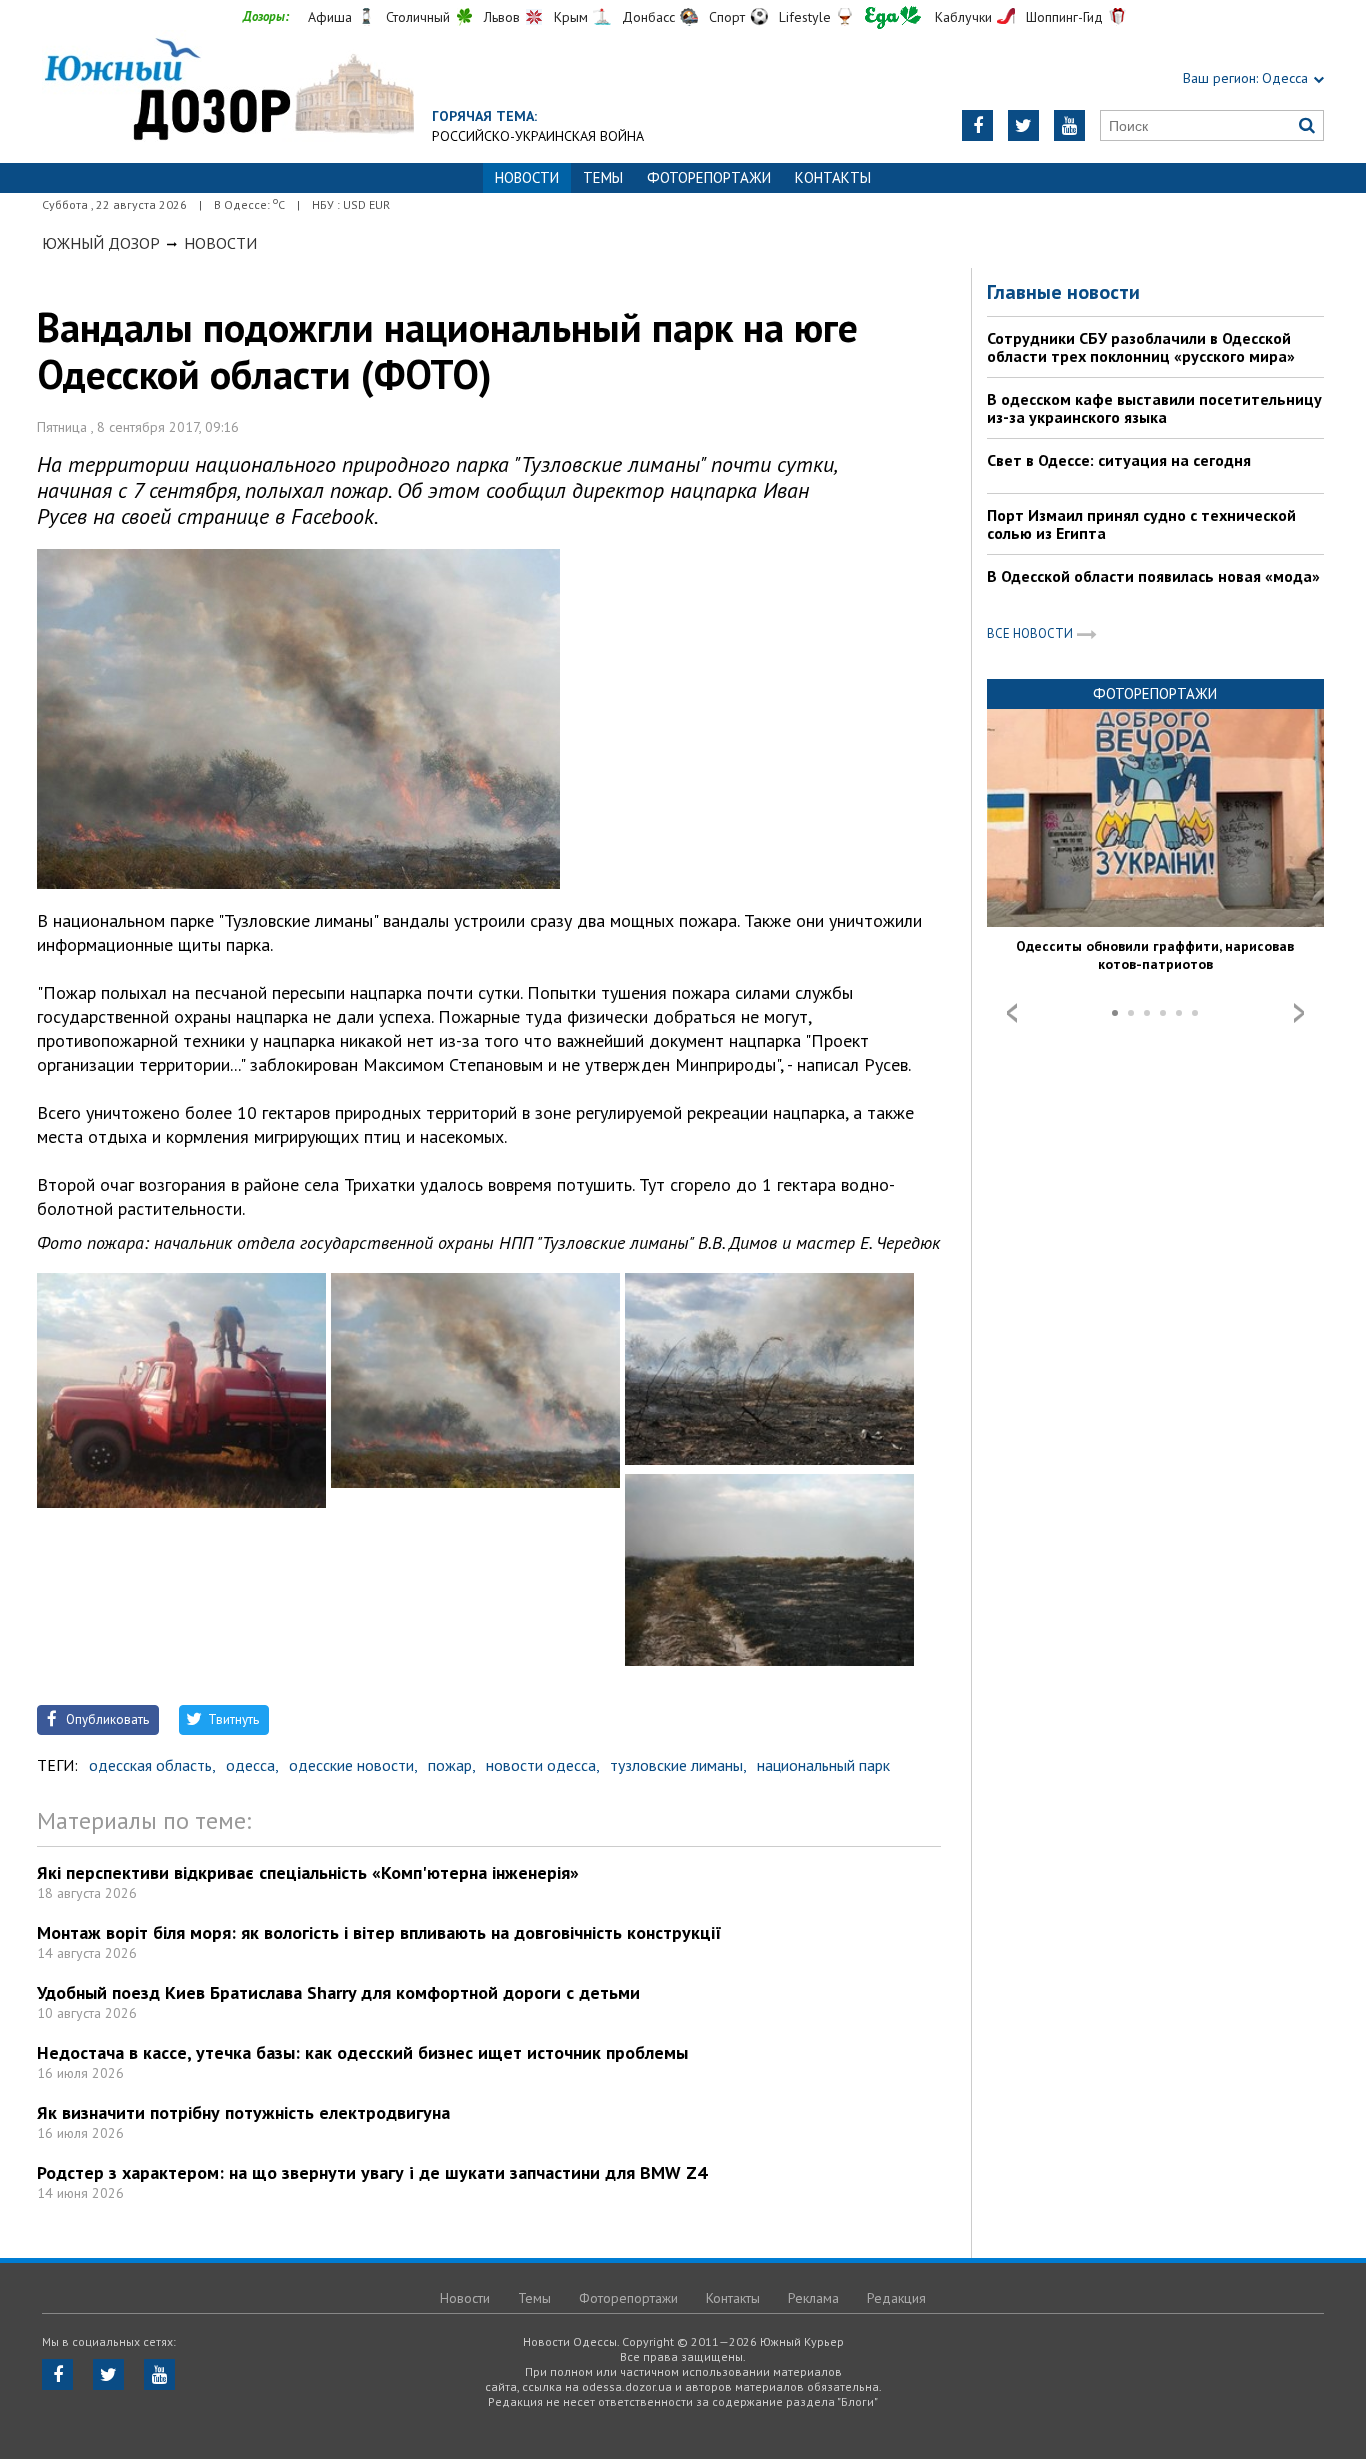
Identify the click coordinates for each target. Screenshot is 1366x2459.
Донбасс (648, 17)
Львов (502, 17)
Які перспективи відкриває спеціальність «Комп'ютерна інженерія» (308, 1872)
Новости (220, 243)
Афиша (330, 17)
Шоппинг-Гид (1064, 17)
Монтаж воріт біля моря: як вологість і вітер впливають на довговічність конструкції (379, 1932)
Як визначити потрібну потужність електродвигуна (243, 2112)
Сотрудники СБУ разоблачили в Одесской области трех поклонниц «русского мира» (1141, 347)
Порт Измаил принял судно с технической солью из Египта (1141, 524)
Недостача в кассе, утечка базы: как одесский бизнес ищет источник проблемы (362, 2052)
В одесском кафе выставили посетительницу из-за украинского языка (1154, 408)
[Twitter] (1023, 125)
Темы (603, 177)
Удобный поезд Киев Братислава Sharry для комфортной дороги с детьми (338, 1992)
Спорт (727, 17)
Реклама (813, 2298)
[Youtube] (1069, 125)
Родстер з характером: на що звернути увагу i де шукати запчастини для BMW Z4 (372, 2172)
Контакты (833, 177)
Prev (1012, 1013)
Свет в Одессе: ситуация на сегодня (1119, 460)
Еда (893, 17)
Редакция (896, 2298)
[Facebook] (977, 125)
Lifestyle (805, 17)
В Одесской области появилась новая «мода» (1153, 576)
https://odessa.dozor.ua (228, 91)
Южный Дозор (101, 243)
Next (1299, 1013)
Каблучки (963, 17)
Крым (571, 17)
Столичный (418, 17)
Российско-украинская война (538, 136)
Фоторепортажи (709, 177)
